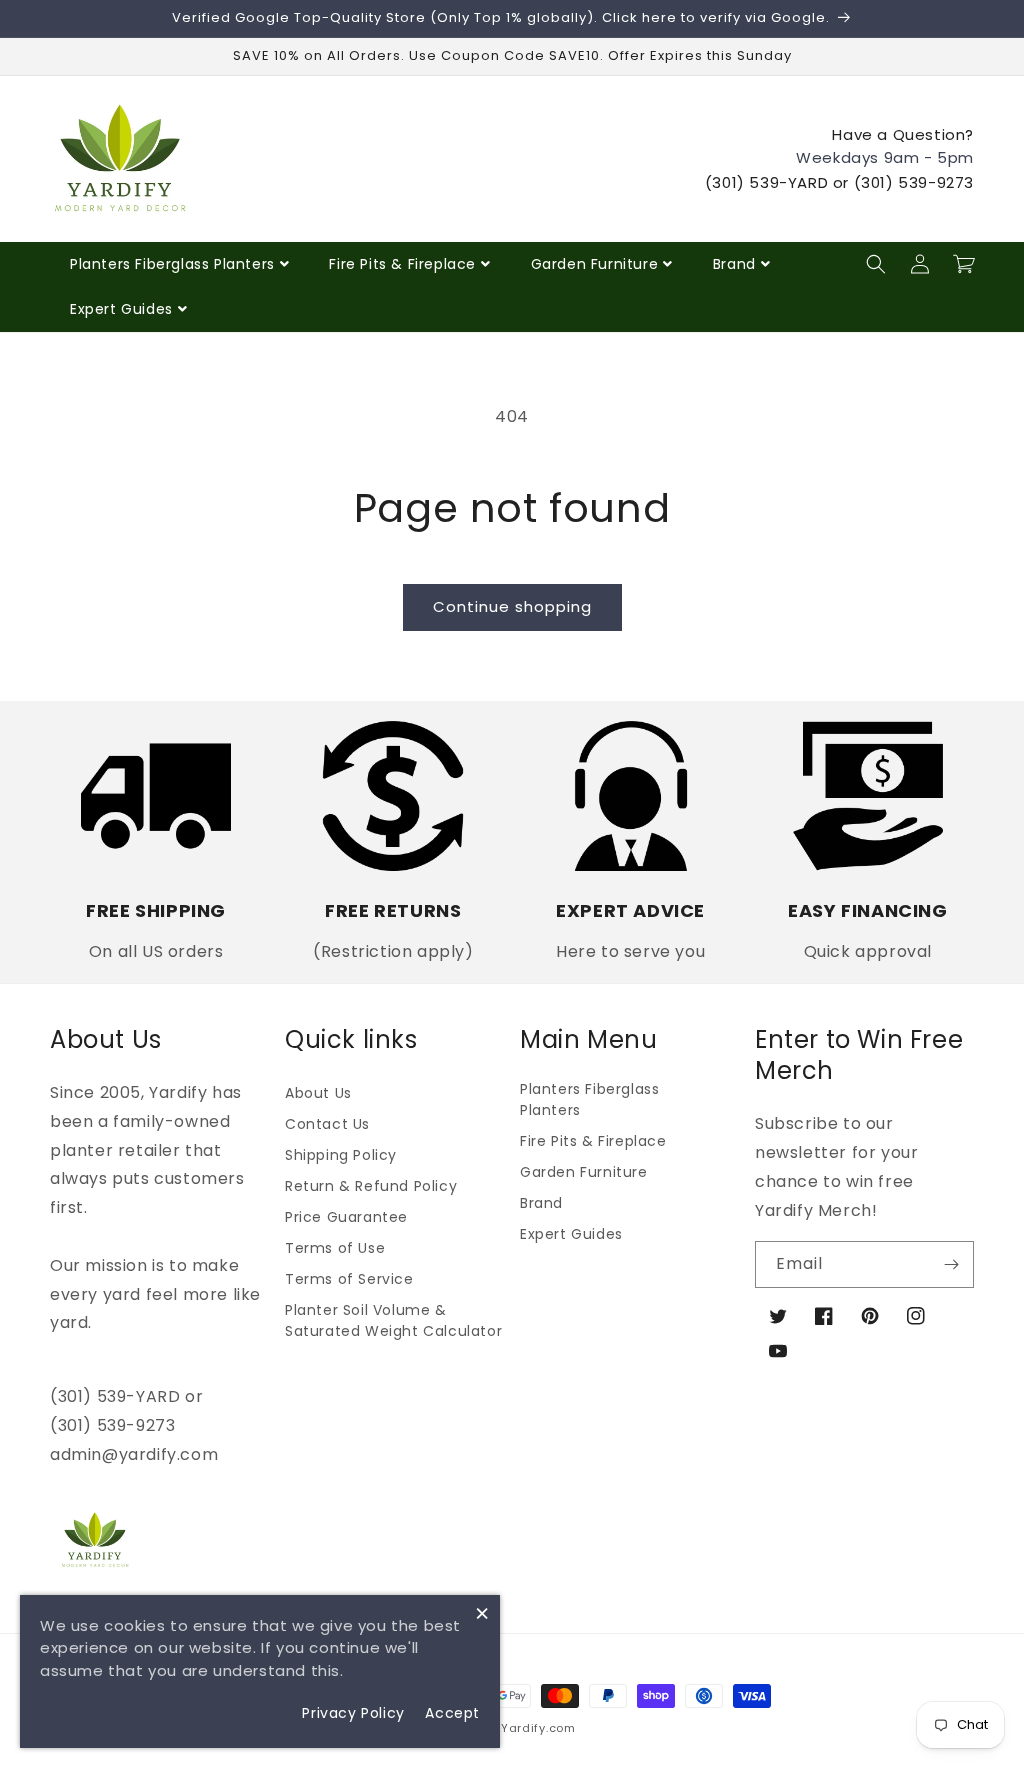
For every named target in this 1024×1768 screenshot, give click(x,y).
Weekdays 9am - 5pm (885, 157)
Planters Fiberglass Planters (172, 264)
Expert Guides (121, 309)
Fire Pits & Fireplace (402, 264)
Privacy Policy (353, 1713)
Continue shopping (512, 606)
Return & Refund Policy (371, 1186)
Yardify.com (538, 1728)
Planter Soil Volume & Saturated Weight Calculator (393, 1320)
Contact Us (327, 1124)
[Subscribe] (951, 1264)
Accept (452, 1713)
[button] (876, 264)
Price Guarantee (346, 1217)
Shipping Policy (341, 1155)
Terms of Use (335, 1248)
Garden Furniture (595, 264)
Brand (734, 264)
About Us (318, 1093)
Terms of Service (349, 1279)
